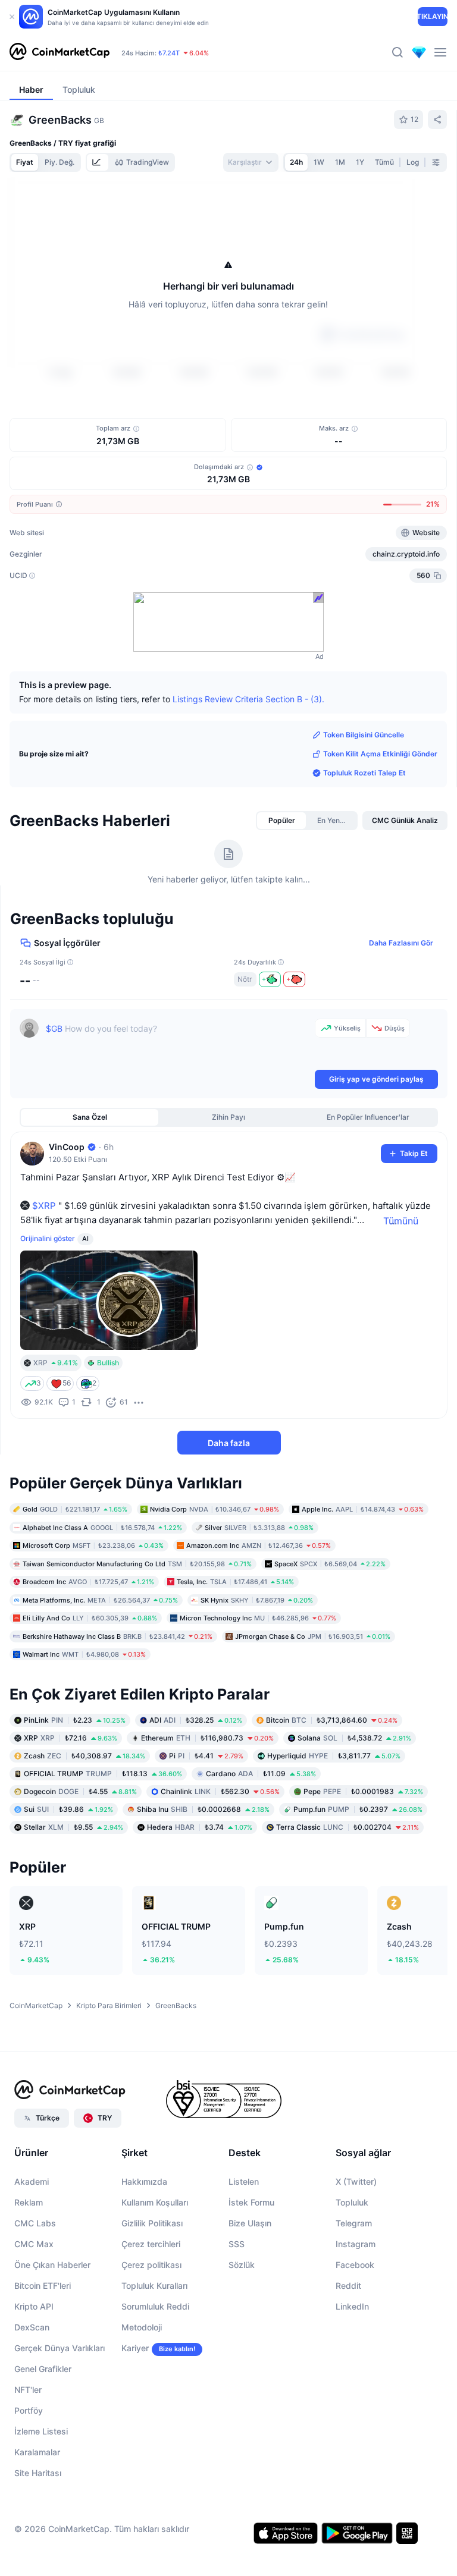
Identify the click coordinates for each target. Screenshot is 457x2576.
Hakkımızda (144, 2181)
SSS (237, 2244)
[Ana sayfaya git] (60, 52)
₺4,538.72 (354, 1738)
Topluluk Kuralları (154, 2286)
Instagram (356, 2244)
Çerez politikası (151, 2265)
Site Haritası (38, 2473)
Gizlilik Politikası (152, 2223)
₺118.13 (103, 1774)
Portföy (29, 2410)
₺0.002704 (348, 1827)
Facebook (355, 2265)
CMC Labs (35, 2223)
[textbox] (178, 1043)
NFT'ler (28, 2390)
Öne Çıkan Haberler (52, 2265)
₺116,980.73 (207, 1738)
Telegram (354, 2223)
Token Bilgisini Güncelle (364, 735)
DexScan (32, 2327)
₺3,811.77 (334, 1756)
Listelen (244, 2181)
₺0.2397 (358, 1809)
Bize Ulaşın (250, 2223)
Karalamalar (37, 2452)
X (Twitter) (356, 2181)
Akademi (32, 2181)
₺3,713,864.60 (332, 1720)
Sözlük (242, 2265)
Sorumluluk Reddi (155, 2306)
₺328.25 (196, 1720)
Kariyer (135, 2348)
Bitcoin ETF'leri (43, 2286)
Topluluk (352, 2202)
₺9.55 (73, 1827)
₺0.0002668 (203, 1809)
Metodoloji (142, 2327)
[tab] (98, 162)
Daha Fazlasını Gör (401, 943)
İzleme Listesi (41, 2431)
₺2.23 (75, 1720)
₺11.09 (261, 1774)
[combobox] (251, 162)
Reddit (348, 2286)
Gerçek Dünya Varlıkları (60, 2348)
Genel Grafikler (43, 2369)
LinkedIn (352, 2306)
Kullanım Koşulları (155, 2202)
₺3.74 (200, 1827)
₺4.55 (80, 1791)
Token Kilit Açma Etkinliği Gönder (380, 754)
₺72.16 (71, 1738)
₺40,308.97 (84, 1756)
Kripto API (34, 2306)
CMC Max (34, 2244)
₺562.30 (220, 1791)
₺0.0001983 (363, 1791)
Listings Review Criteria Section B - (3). (248, 698)
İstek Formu (251, 2202)
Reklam (29, 2202)
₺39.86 (68, 1809)
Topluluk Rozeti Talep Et (364, 773)
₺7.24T (169, 53)
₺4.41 (206, 1756)
